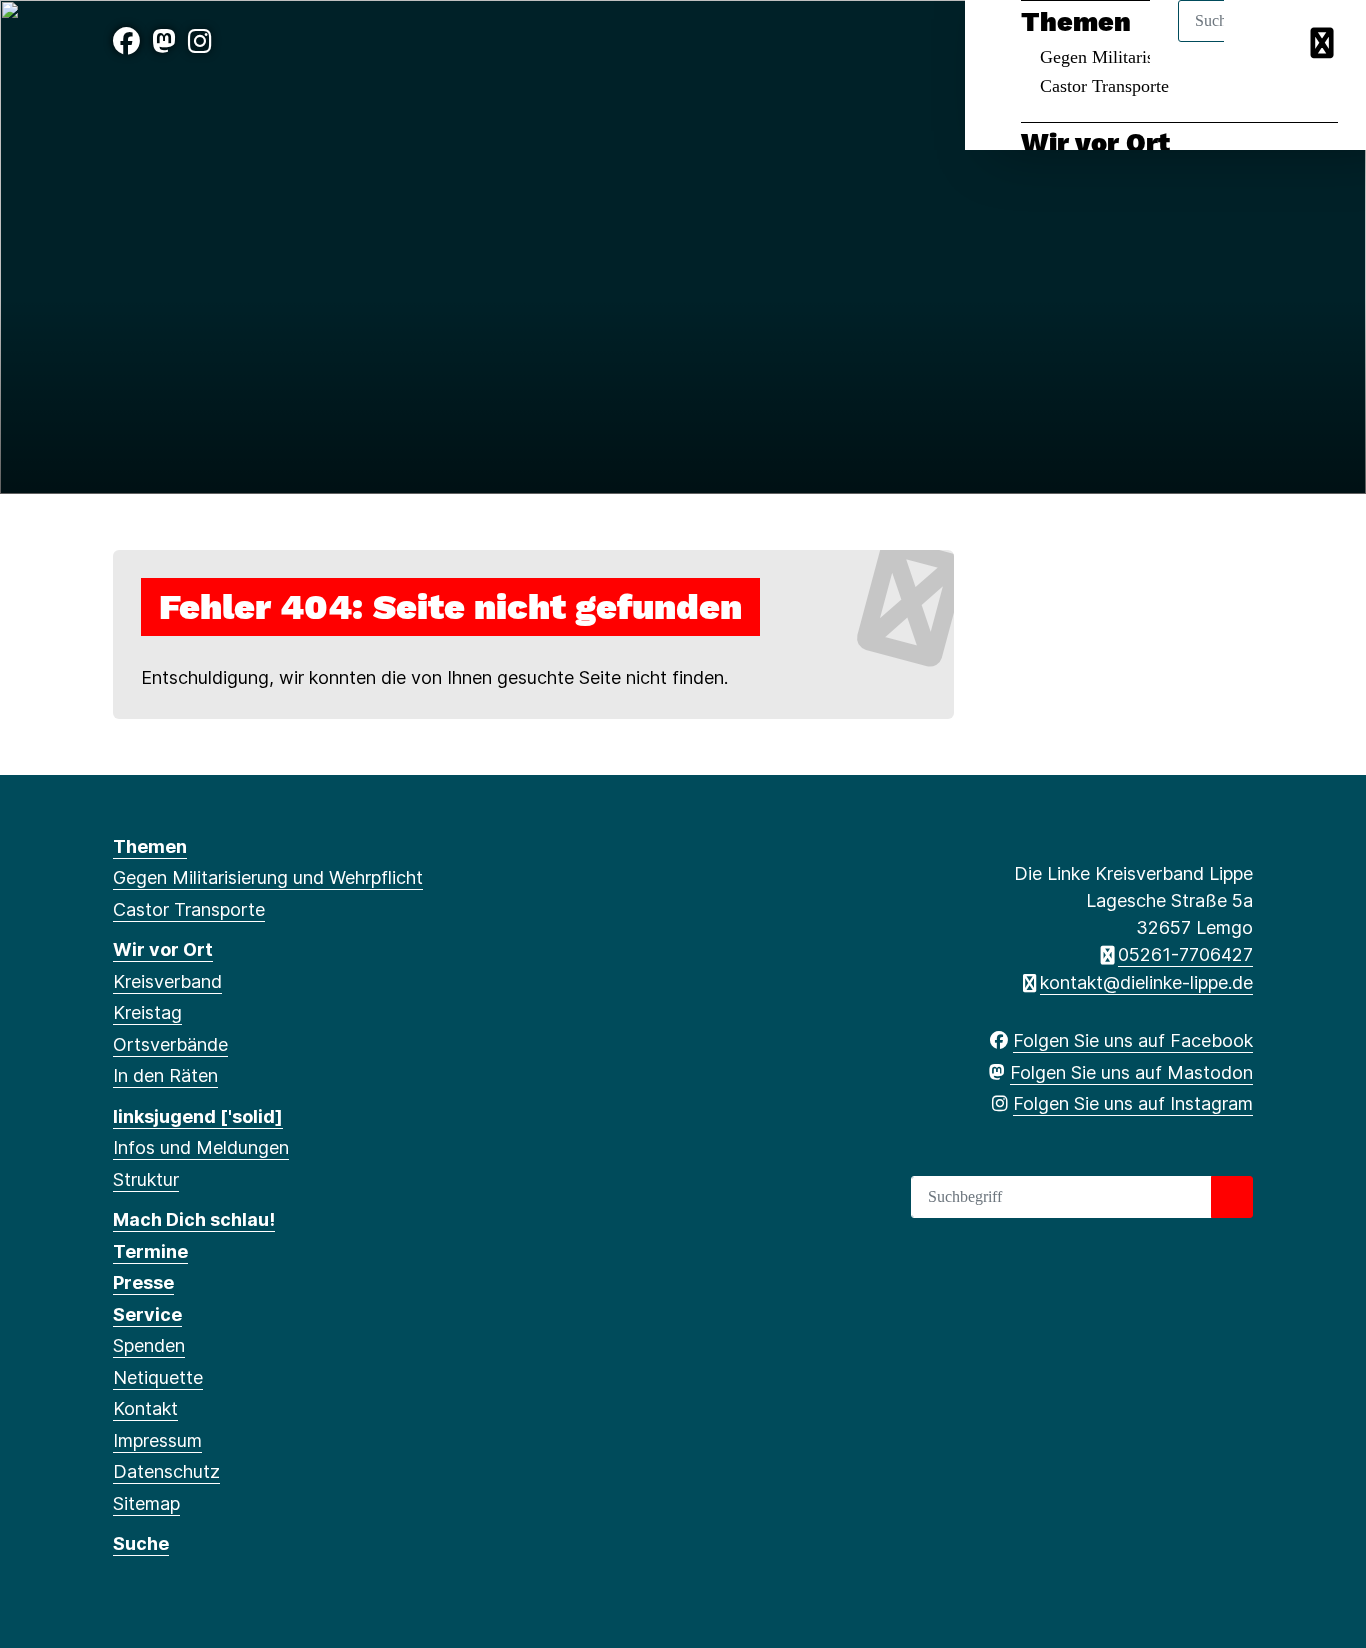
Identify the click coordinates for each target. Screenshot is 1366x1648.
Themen (150, 846)
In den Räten (165, 1075)
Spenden (149, 1345)
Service (147, 1314)
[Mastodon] (164, 41)
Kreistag (147, 1012)
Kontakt (145, 1408)
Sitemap (146, 1503)
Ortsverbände (170, 1044)
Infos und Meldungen (201, 1147)
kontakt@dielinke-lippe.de (1146, 982)
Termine (150, 1251)
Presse (143, 1282)
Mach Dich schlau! (194, 1219)
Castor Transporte (1104, 86)
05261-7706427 (1185, 954)
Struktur (146, 1179)
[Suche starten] (1232, 1197)
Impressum (157, 1440)
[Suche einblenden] (1265, 41)
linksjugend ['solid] (198, 1116)
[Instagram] (200, 41)
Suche (141, 1543)
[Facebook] (126, 41)
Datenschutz (166, 1471)
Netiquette (158, 1377)
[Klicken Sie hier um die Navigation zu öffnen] (1324, 41)
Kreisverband (167, 981)
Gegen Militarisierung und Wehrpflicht (268, 877)
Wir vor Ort (1095, 143)
